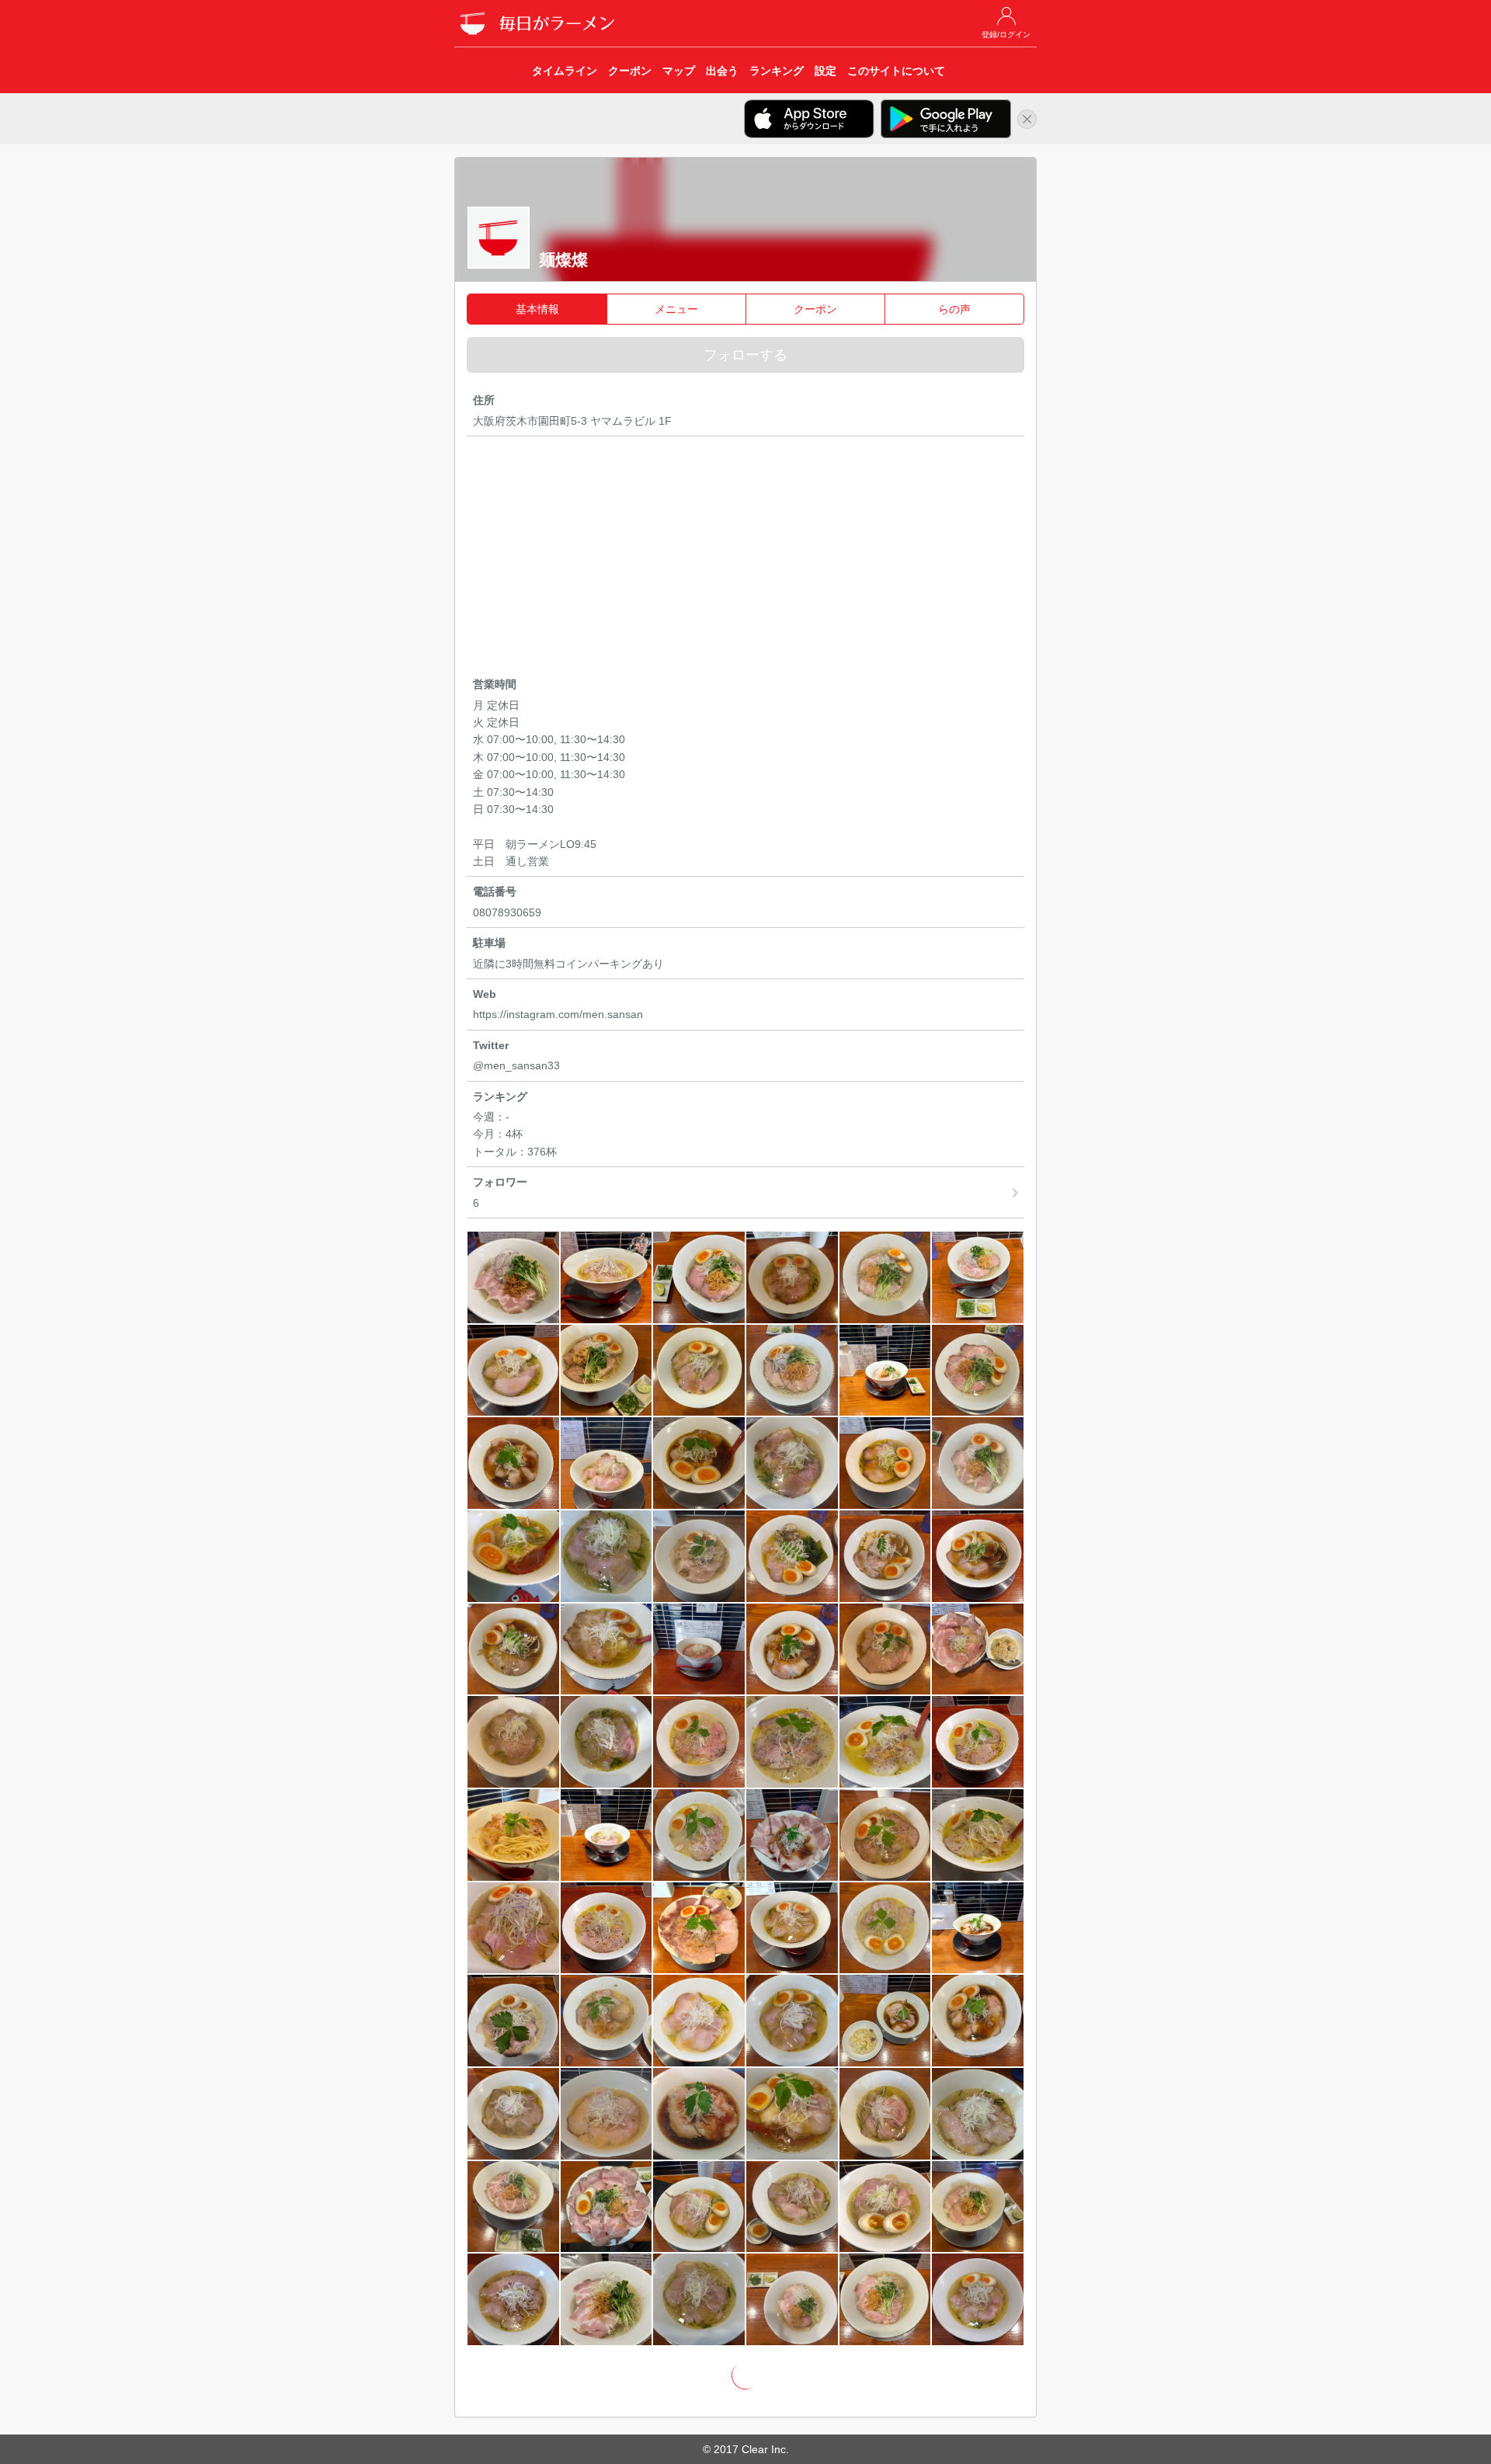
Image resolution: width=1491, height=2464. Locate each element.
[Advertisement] (745, 559)
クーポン (815, 309)
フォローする (745, 355)
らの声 (954, 309)
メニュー (676, 309)
